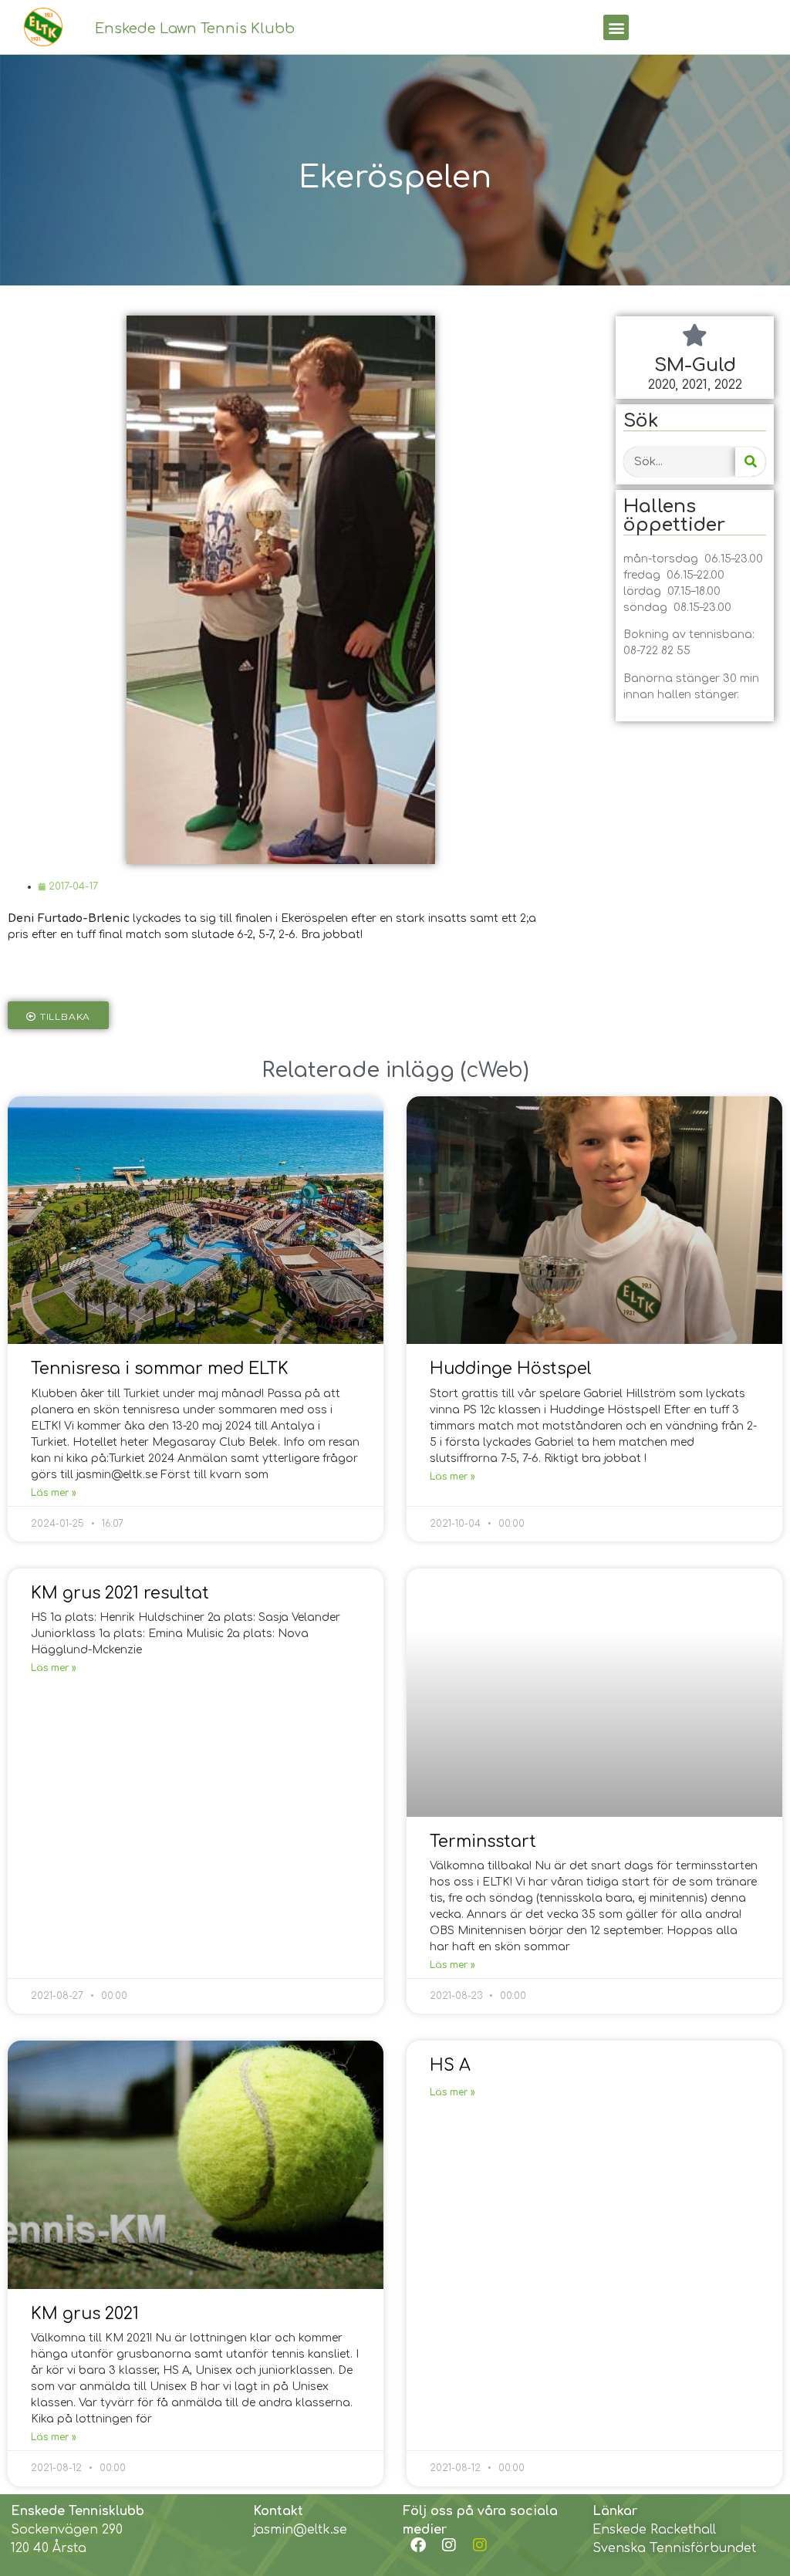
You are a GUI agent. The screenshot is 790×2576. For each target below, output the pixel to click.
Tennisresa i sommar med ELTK (160, 1369)
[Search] (750, 462)
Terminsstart (483, 1842)
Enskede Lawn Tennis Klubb (195, 29)
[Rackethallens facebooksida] (418, 2545)
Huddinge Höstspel (511, 1369)
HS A (450, 2065)
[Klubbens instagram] (449, 2545)
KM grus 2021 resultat (120, 1593)
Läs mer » (54, 1493)
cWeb (495, 1070)
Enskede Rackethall (654, 2530)
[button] (616, 27)
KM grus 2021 (85, 2314)
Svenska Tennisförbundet (674, 2548)
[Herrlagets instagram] (480, 2545)
